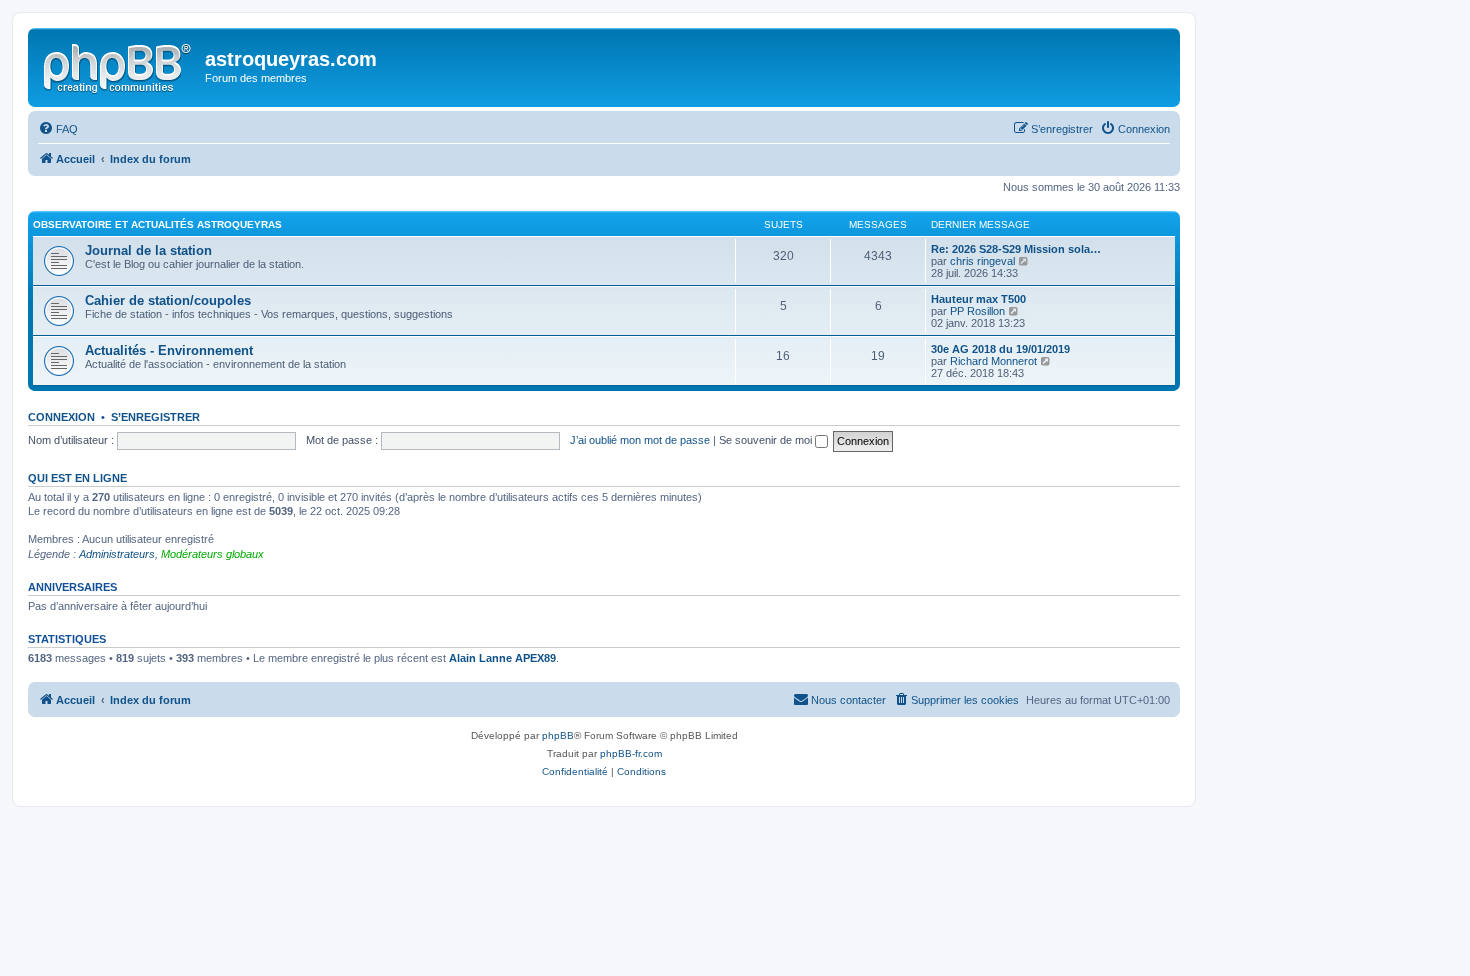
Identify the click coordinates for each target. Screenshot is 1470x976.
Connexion (61, 417)
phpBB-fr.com (631, 753)
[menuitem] (58, 129)
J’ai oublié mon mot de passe (640, 440)
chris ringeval (982, 261)
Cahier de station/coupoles (168, 300)
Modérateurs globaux (212, 554)
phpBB (558, 735)
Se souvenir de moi (767, 440)
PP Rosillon (977, 311)
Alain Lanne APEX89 (502, 658)
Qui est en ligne (77, 478)
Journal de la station (148, 250)
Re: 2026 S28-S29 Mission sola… (1016, 249)
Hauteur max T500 (978, 299)
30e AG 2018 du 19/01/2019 (1000, 349)
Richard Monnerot (993, 361)
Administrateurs (117, 554)
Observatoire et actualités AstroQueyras (157, 224)
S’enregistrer (155, 417)
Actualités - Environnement (169, 350)
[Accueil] (119, 65)
